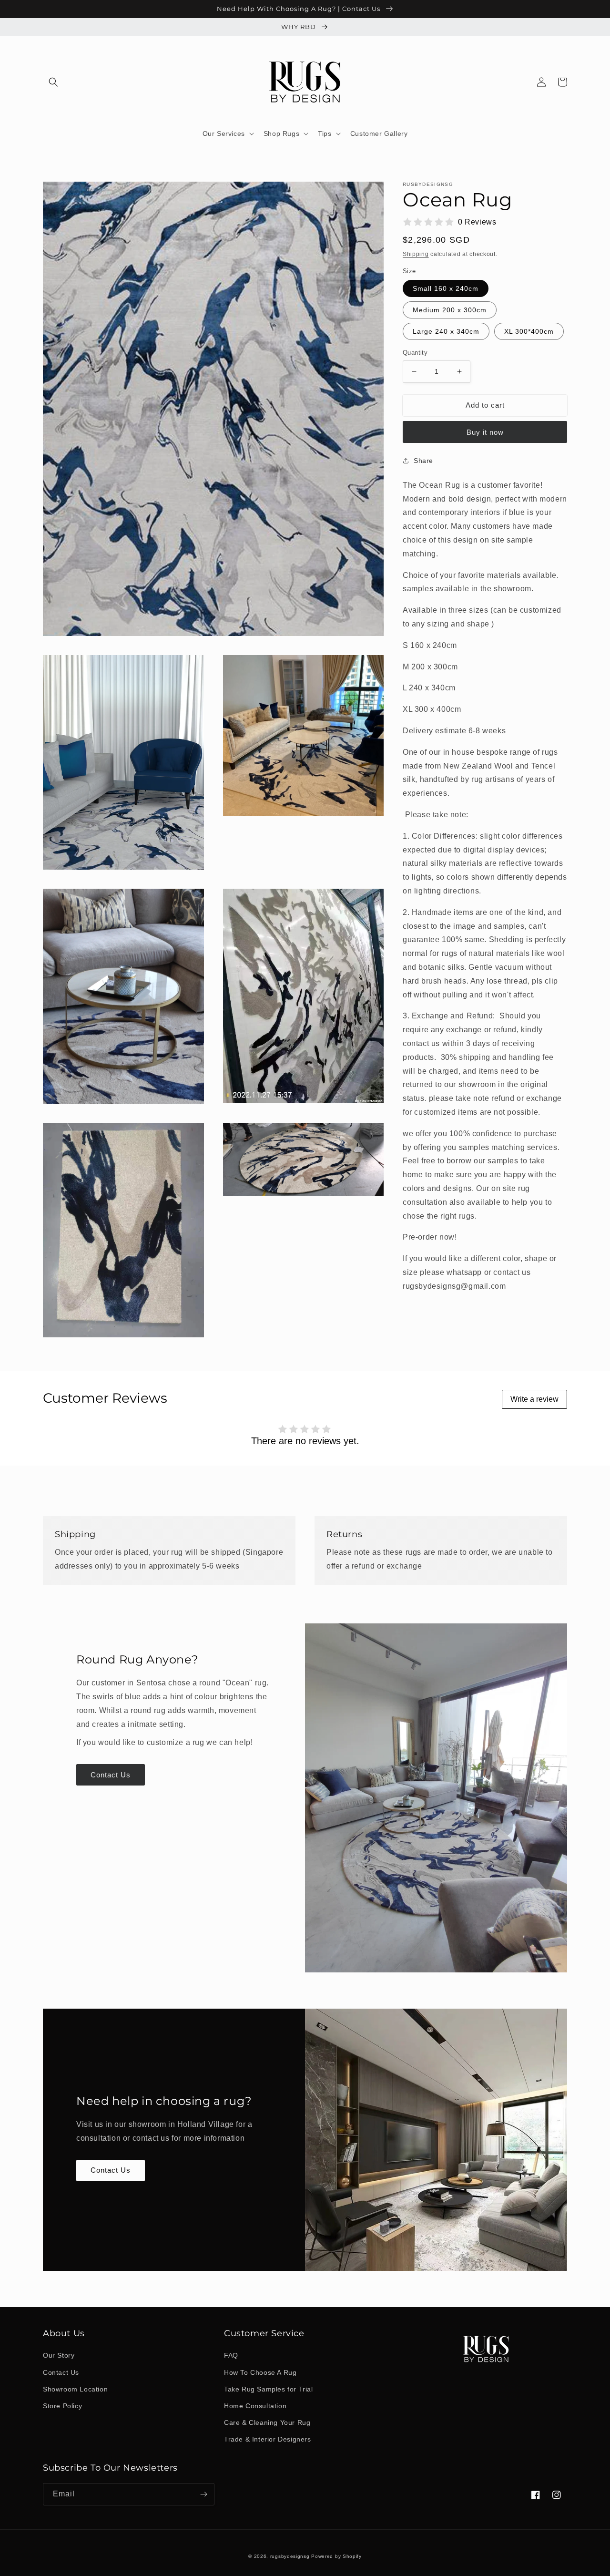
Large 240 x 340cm (446, 331)
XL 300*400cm (529, 331)
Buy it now (485, 432)
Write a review (534, 1399)
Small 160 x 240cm (446, 288)
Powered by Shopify (336, 2556)
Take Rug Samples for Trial (269, 2389)
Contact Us (111, 1775)
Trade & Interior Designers (268, 2439)
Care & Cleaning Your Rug (267, 2422)
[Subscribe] (203, 2494)
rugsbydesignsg (290, 2556)
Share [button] (423, 460)
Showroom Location (75, 2389)
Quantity (415, 353)
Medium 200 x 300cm (450, 310)
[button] (53, 82)
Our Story (59, 2355)
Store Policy (62, 2406)
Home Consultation (255, 2406)
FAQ (231, 2355)
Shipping (416, 254)
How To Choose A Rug (260, 2372)
